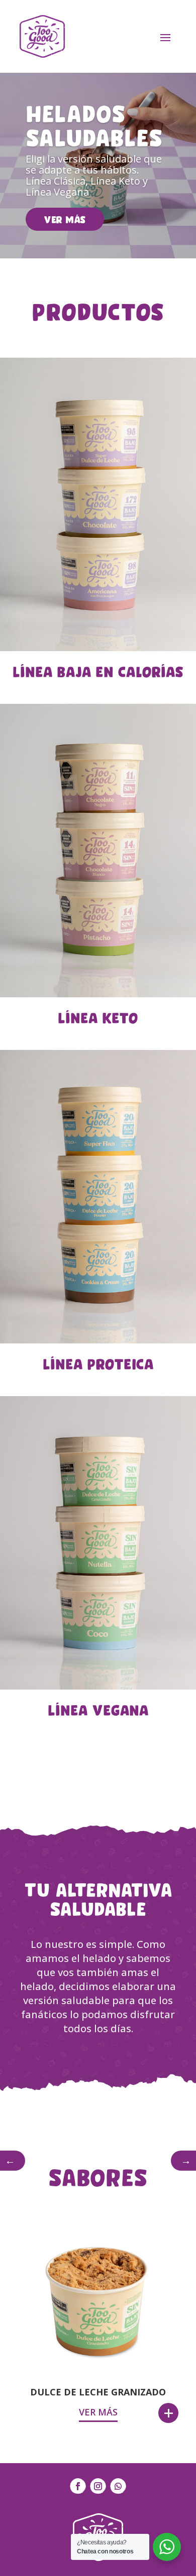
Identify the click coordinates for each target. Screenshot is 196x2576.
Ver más (65, 219)
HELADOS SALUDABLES (94, 124)
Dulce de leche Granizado (98, 2392)
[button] (13, 2161)
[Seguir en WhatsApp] (118, 2486)
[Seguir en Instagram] (98, 2486)
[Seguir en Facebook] (78, 2486)
